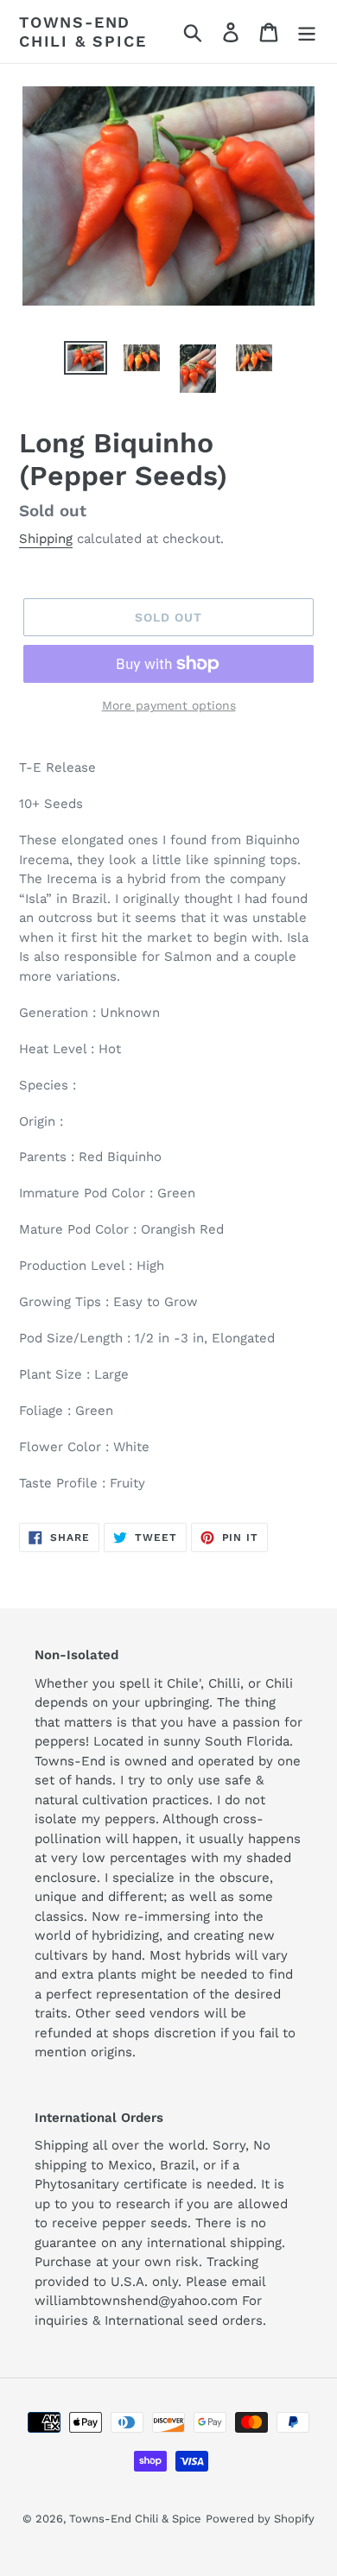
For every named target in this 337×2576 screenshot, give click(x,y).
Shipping (46, 539)
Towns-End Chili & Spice (83, 32)
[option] (86, 360)
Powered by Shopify (260, 2519)
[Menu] (307, 32)
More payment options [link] (169, 705)
